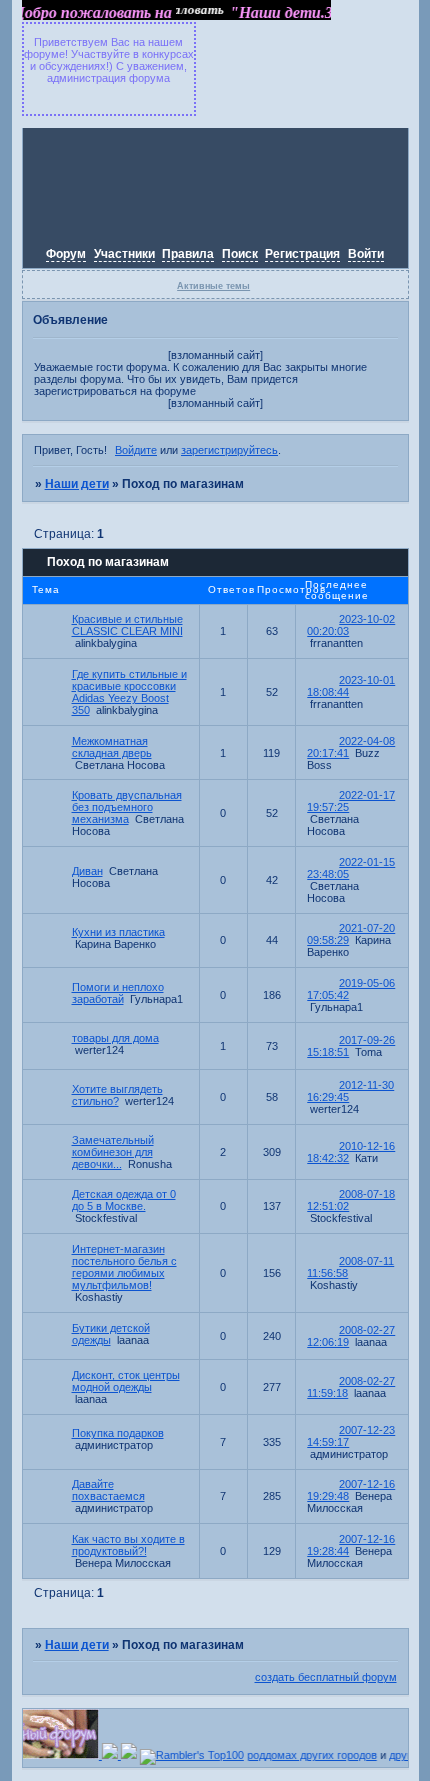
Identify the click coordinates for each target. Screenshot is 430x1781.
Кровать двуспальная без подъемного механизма (127, 807)
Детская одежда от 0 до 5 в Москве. (124, 1200)
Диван (87, 871)
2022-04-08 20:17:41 (351, 747)
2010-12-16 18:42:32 (351, 1152)
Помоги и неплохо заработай (118, 993)
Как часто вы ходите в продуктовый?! (128, 1545)
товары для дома (115, 1038)
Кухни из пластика (118, 932)
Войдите (136, 450)
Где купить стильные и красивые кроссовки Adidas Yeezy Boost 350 (129, 692)
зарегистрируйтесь (229, 450)
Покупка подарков (118, 1433)
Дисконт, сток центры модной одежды (126, 1381)
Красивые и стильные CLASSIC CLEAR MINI (127, 625)
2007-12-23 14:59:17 (351, 1436)
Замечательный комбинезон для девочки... (113, 1152)
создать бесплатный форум (326, 1677)
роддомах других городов (307, 1755)
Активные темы (213, 286)
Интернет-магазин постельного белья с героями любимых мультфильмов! (124, 1267)
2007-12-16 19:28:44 (351, 1545)
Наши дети (77, 484)
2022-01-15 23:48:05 (351, 868)
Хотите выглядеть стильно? (117, 1095)
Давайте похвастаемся (108, 1490)
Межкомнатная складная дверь (112, 747)
